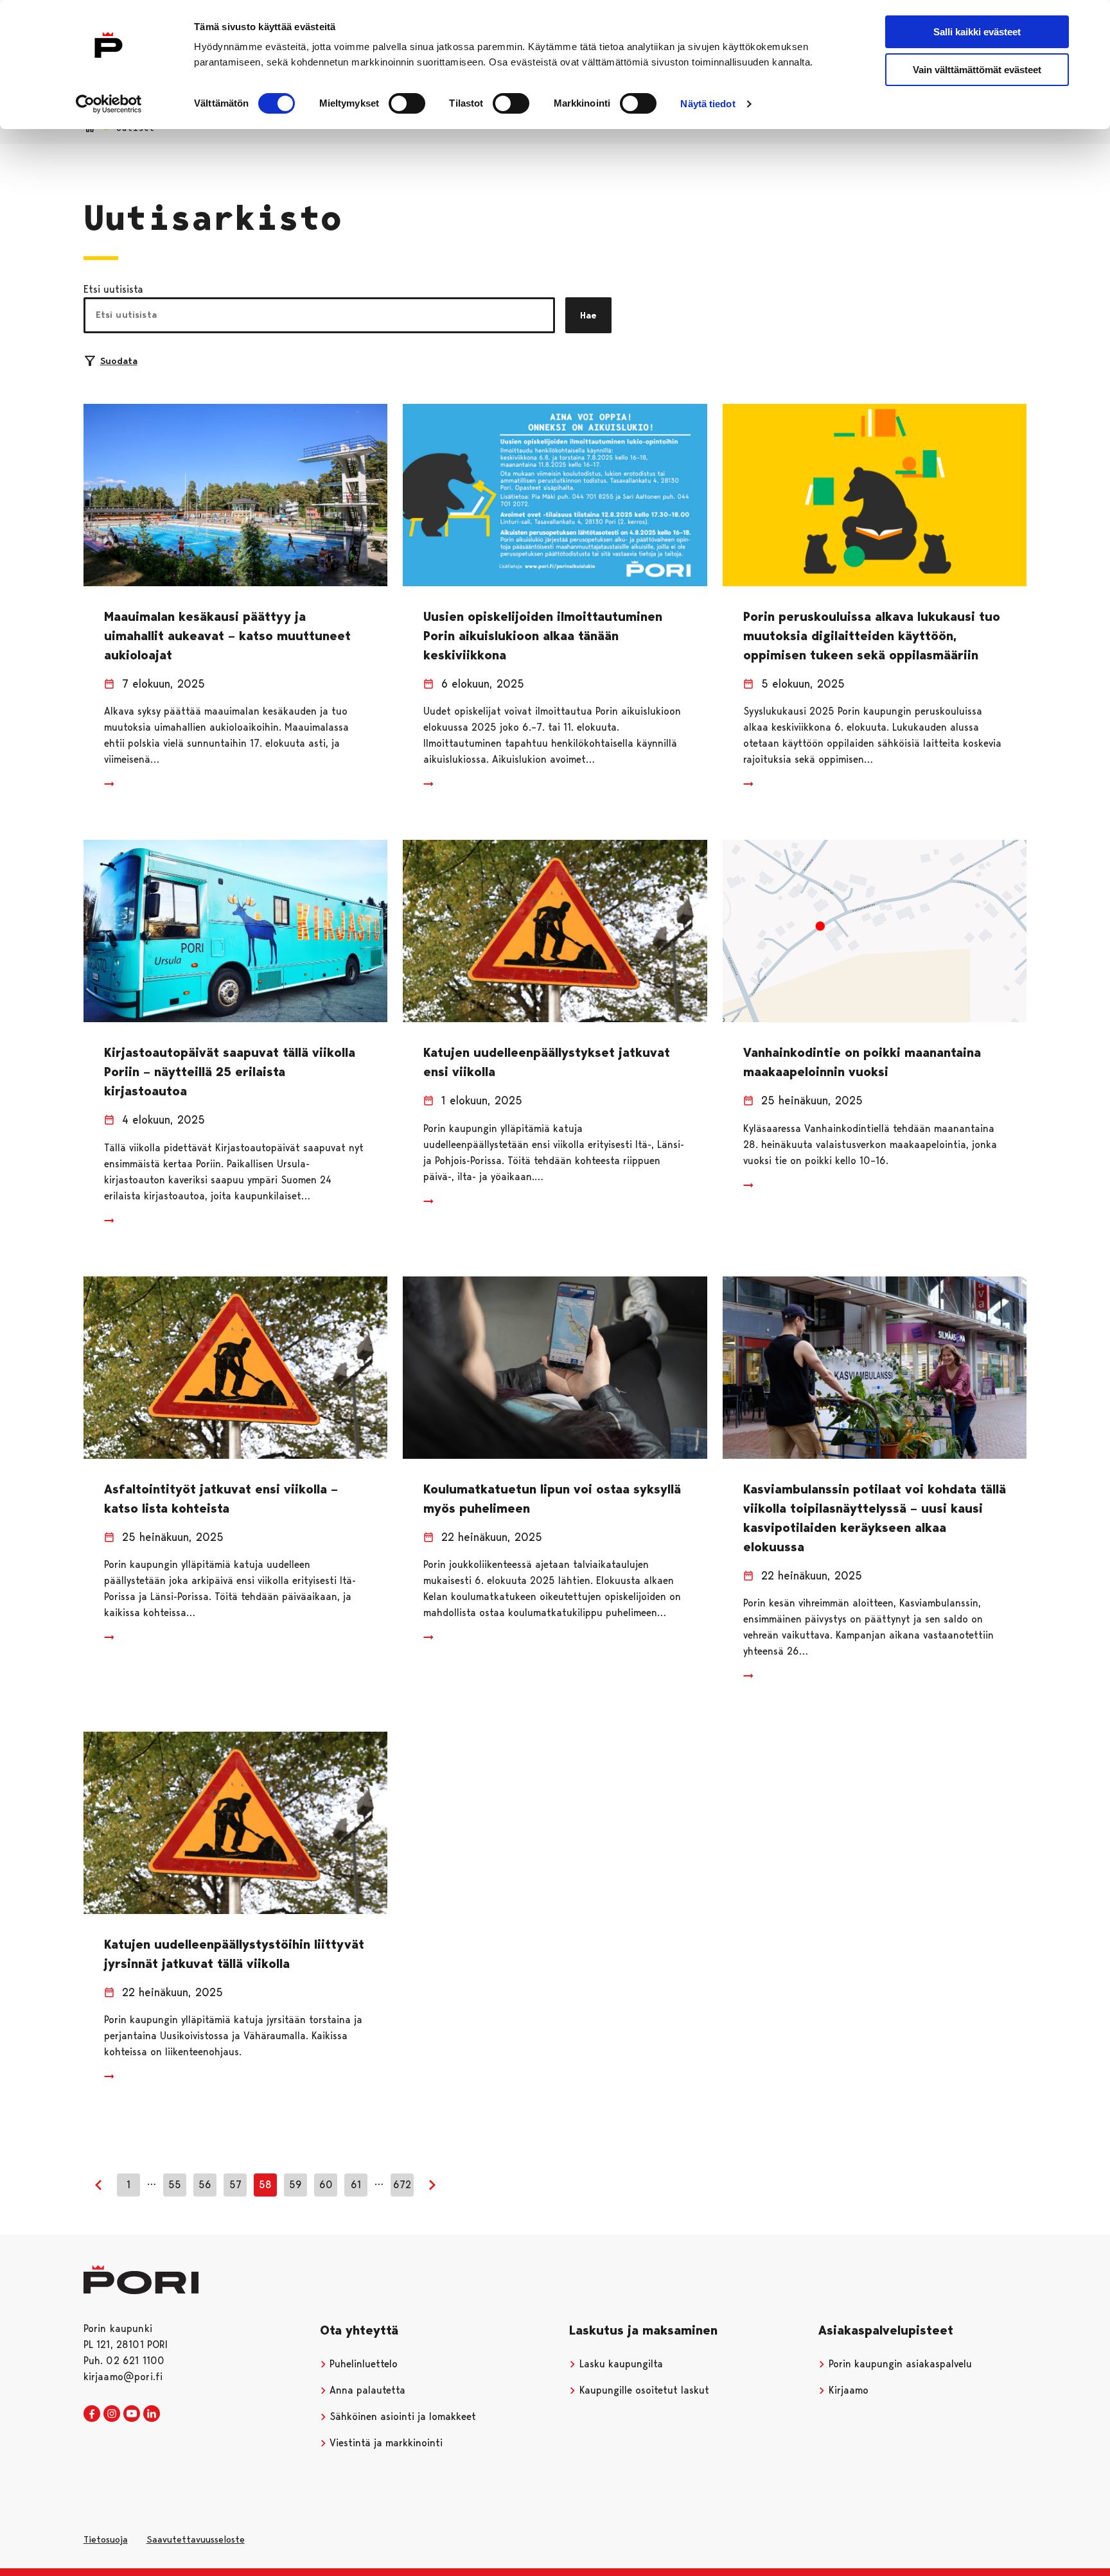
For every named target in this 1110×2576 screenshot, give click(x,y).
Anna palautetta (366, 2390)
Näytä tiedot (708, 104)
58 (265, 2185)
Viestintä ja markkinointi (384, 2443)
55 (175, 2185)
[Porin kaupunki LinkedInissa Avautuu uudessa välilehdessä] (152, 2414)
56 (205, 2185)
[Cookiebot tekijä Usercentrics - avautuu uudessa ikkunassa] (109, 104)
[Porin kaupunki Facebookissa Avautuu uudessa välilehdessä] (92, 2414)
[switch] (407, 103)
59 (295, 2185)
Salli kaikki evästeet (977, 32)
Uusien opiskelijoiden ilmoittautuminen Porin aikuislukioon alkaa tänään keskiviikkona (543, 636)
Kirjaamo (847, 2390)
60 (326, 2185)
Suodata (119, 361)
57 (235, 2185)
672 (402, 2185)
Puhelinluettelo (362, 2364)
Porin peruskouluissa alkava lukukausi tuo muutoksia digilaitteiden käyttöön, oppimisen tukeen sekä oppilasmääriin (872, 636)
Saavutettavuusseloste (196, 2539)
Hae (588, 315)
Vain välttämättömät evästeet (977, 70)
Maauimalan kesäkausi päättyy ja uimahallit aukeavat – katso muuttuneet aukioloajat (227, 636)
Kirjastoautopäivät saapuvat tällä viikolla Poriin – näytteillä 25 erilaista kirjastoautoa (230, 1072)
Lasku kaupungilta (620, 2364)
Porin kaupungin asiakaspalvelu (899, 2364)
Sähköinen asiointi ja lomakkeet (401, 2416)
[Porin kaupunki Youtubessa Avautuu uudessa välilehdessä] (132, 2414)
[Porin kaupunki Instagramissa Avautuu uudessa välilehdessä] (112, 2414)
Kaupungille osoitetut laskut (643, 2390)
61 (356, 2185)
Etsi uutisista (113, 289)
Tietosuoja (106, 2539)
